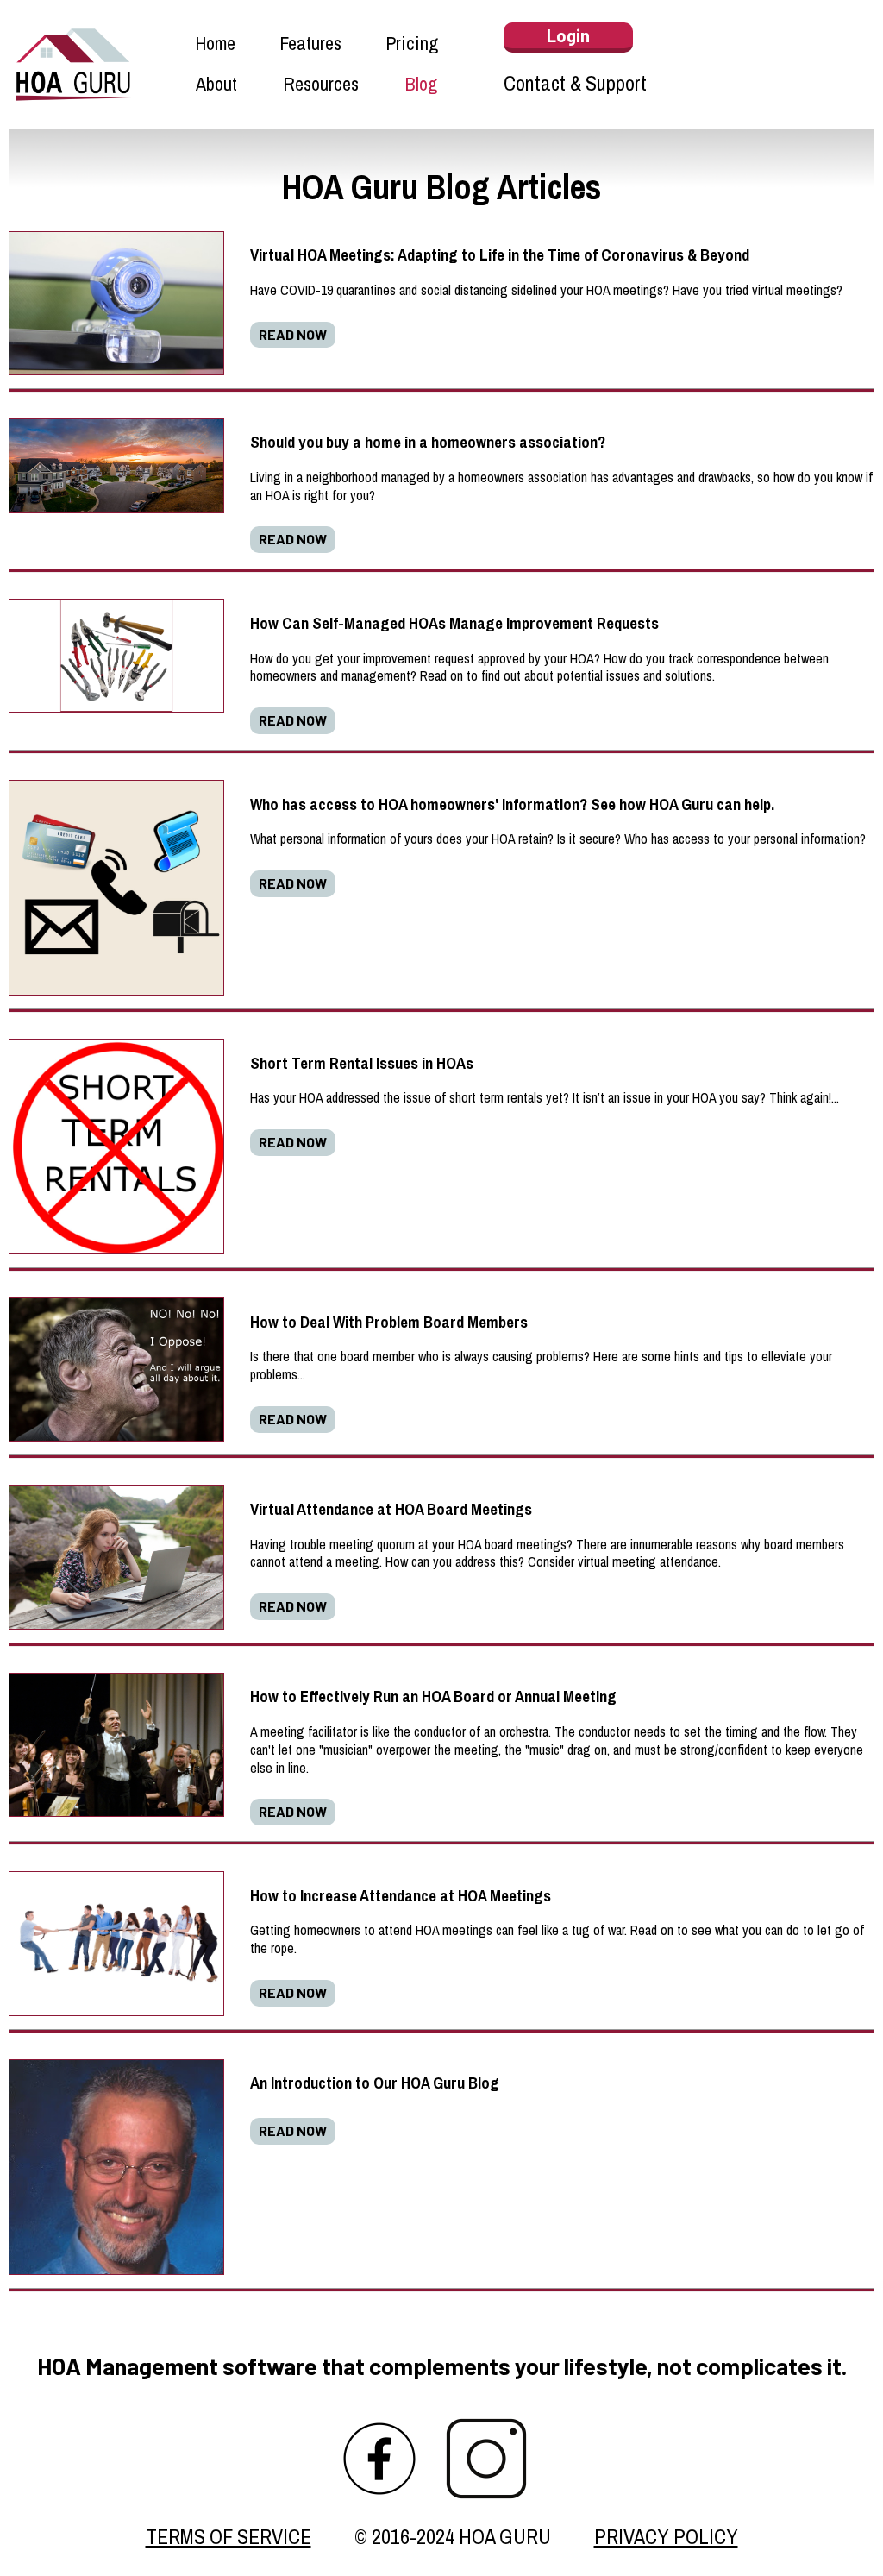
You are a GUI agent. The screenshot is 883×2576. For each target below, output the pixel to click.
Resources (321, 86)
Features (310, 45)
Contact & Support (575, 83)
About (216, 86)
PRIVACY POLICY (666, 2536)
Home (215, 45)
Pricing (412, 45)
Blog (421, 86)
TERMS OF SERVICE (229, 2536)
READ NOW (293, 334)
